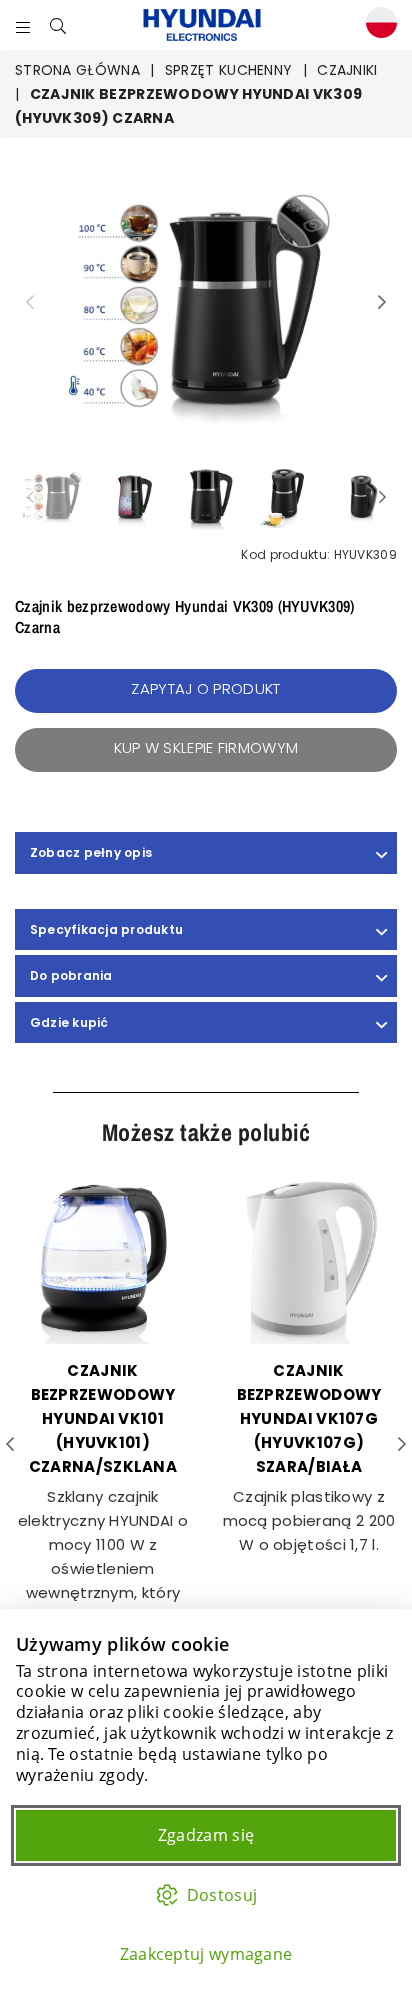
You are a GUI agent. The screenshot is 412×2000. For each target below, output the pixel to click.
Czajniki (347, 70)
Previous (30, 303)
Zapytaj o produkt (205, 688)
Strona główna (77, 70)
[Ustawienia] (377, 25)
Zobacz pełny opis (91, 852)
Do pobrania (71, 975)
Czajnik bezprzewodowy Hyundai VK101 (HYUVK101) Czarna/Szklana (103, 1418)
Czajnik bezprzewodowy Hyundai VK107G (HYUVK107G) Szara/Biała (309, 1418)
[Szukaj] (58, 25)
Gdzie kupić (69, 1022)
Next (382, 303)
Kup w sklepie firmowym (206, 747)
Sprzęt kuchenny (229, 70)
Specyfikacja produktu (106, 929)
